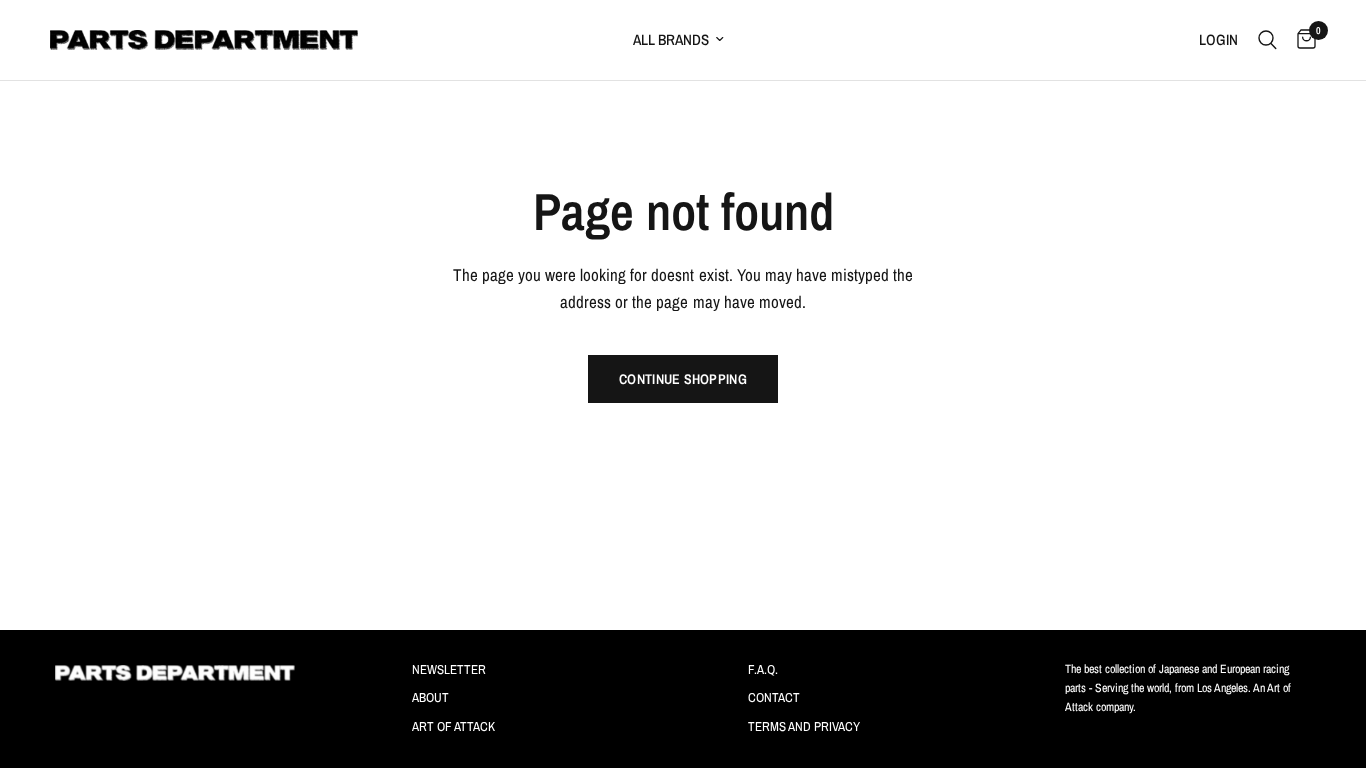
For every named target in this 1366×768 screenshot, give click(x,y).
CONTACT (774, 697)
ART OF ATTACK (453, 726)
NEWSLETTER (449, 669)
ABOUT (430, 697)
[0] (1301, 40)
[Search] (1267, 40)
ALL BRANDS (671, 39)
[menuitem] (769, 40)
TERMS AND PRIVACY (804, 726)
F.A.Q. (763, 669)
